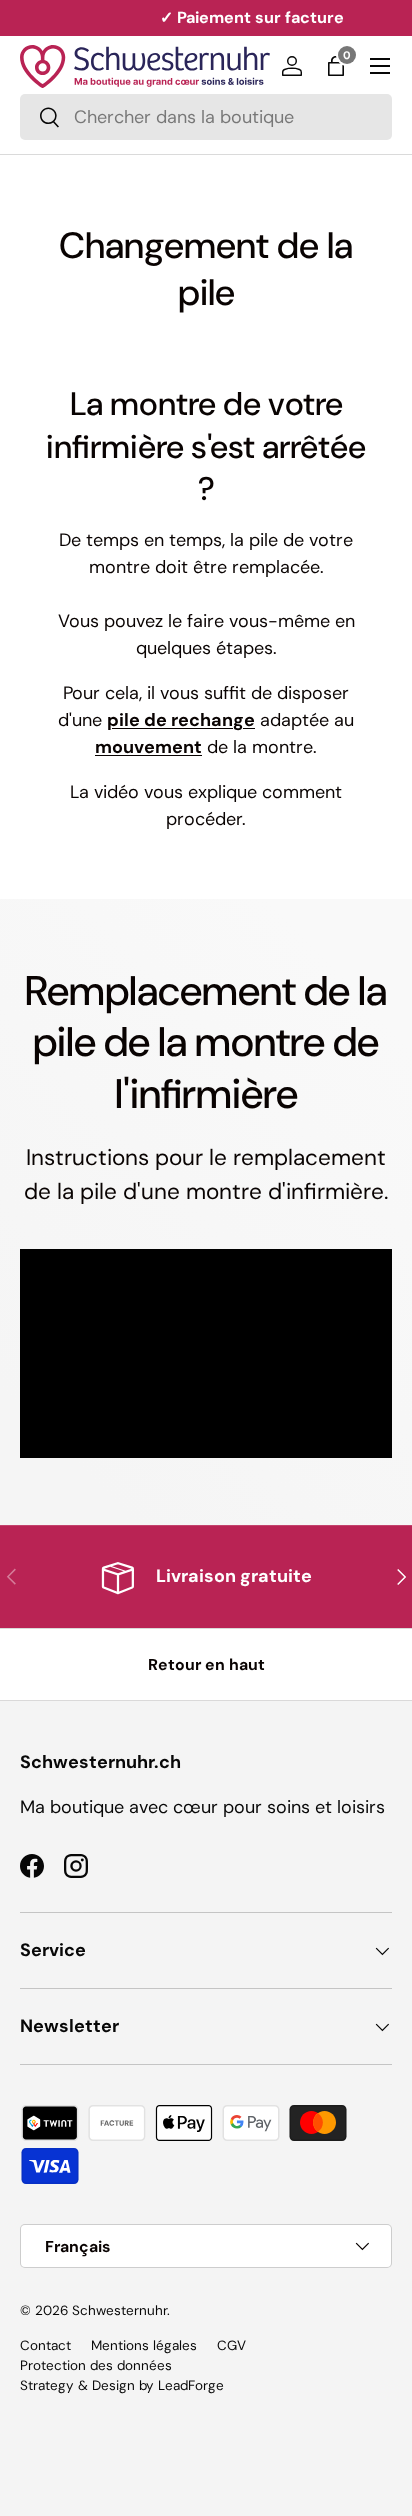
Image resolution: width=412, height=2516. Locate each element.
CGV (231, 2345)
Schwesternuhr (119, 2310)
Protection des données (96, 2365)
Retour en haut (206, 1664)
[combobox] (206, 117)
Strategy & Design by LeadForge (122, 2385)
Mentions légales (144, 2345)
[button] (336, 66)
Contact (45, 2345)
